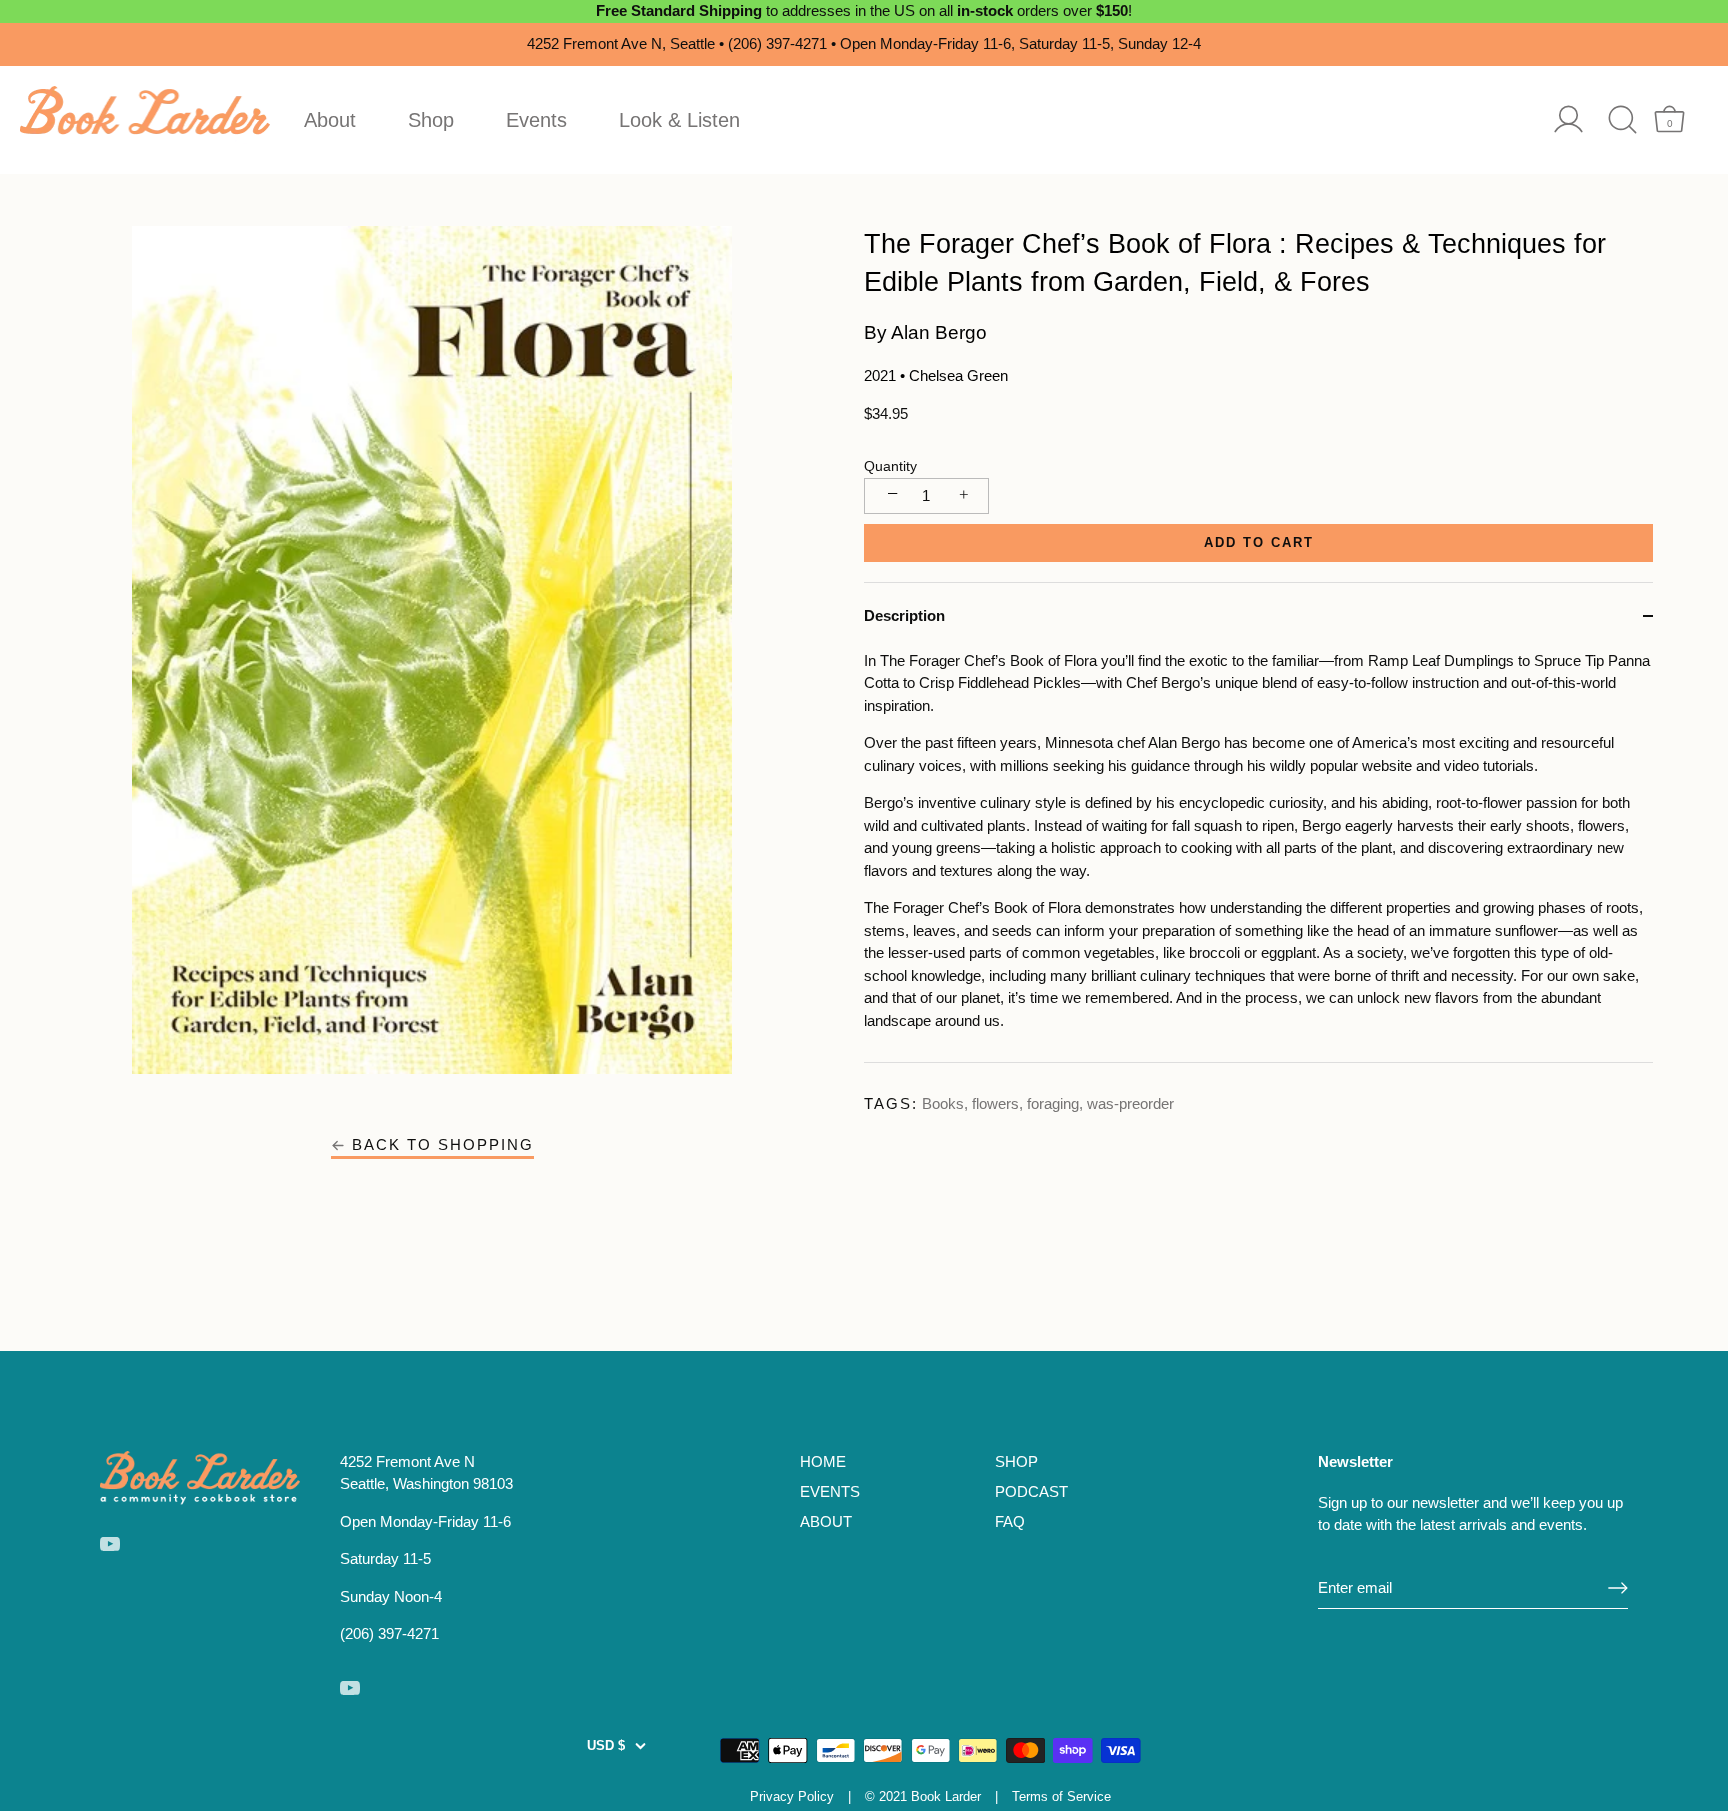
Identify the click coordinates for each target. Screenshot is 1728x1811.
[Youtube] (110, 1542)
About (330, 120)
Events (536, 120)
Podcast (1031, 1491)
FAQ (1010, 1521)
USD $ (606, 1745)
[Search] (1622, 119)
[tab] (1258, 856)
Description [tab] (904, 615)
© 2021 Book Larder (923, 1796)
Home (823, 1461)
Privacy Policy (792, 1796)
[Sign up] (1618, 1588)
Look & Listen (679, 120)
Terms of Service (1061, 1796)
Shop (431, 120)
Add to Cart (1259, 542)
